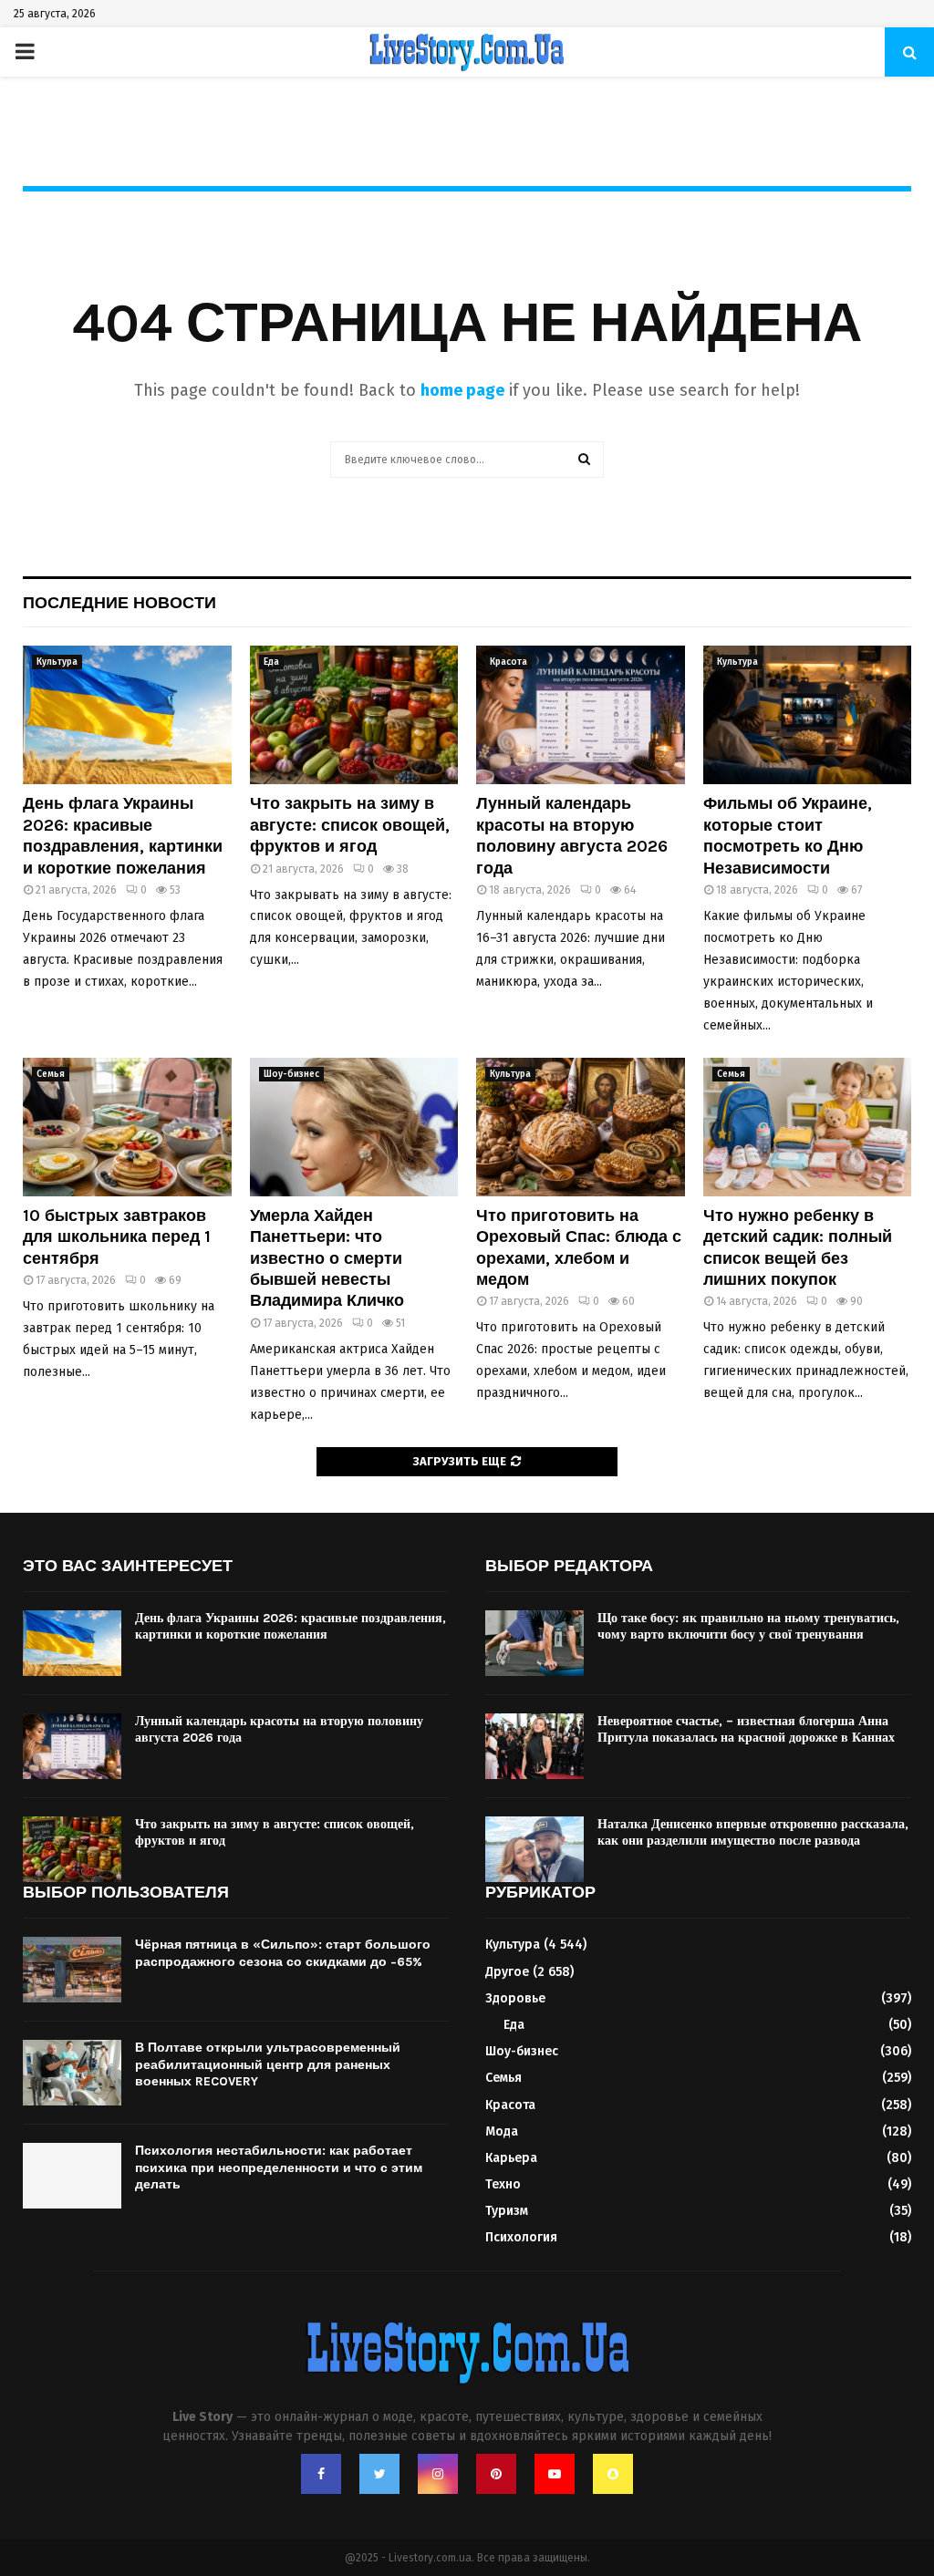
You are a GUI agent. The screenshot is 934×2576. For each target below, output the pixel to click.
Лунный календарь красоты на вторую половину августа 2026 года (572, 835)
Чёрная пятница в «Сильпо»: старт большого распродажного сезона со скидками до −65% (283, 1953)
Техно (503, 2184)
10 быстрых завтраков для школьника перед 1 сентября (117, 1237)
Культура (57, 662)
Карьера (511, 2158)
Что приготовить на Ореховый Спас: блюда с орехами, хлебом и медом (579, 1247)
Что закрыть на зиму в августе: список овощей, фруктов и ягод (350, 825)
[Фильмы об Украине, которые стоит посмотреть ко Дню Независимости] (808, 715)
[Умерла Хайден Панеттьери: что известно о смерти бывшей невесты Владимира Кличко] (354, 1127)
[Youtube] (555, 2474)
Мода (502, 2131)
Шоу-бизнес (291, 1074)
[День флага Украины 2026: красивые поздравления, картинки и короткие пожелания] (127, 715)
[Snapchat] (613, 2474)
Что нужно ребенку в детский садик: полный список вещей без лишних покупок (798, 1247)
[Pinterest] (496, 2474)
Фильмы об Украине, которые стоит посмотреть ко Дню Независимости (788, 835)
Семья (51, 1074)
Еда (271, 662)
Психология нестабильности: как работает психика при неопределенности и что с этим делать (279, 2167)
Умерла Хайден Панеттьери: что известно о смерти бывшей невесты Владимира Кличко (327, 1258)
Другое (507, 1972)
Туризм (507, 2211)
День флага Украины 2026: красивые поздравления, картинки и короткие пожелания (123, 835)
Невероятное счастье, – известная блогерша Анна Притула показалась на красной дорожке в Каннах (746, 1729)
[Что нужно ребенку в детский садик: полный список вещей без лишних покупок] (808, 1127)
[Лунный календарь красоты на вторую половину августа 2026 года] (581, 715)
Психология (521, 2237)
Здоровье (515, 1998)
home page (462, 390)
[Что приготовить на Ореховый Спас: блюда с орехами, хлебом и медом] (581, 1127)
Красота (509, 662)
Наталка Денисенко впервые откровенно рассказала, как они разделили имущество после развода (753, 1832)
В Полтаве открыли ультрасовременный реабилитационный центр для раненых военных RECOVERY (268, 2064)
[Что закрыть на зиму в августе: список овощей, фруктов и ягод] (354, 715)
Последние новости (119, 603)
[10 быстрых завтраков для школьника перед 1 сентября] (127, 1127)
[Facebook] (321, 2474)
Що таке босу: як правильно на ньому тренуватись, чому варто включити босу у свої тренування (748, 1626)
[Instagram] (438, 2474)
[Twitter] (379, 2474)
